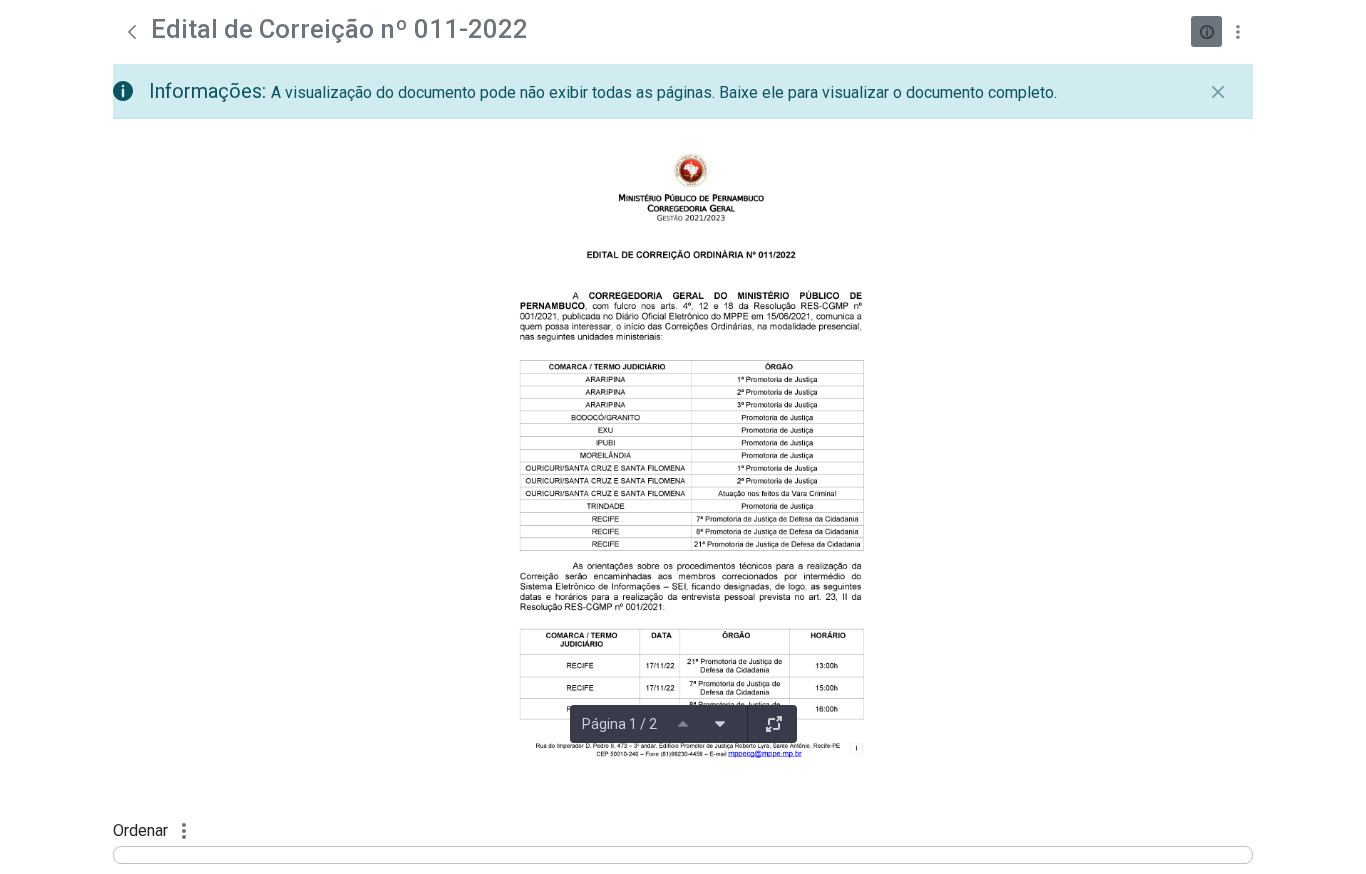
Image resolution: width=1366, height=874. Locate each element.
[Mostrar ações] (1237, 31)
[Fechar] (1218, 92)
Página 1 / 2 (619, 724)
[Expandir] (774, 724)
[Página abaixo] (720, 724)
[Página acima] (683, 724)
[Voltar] (132, 32)
